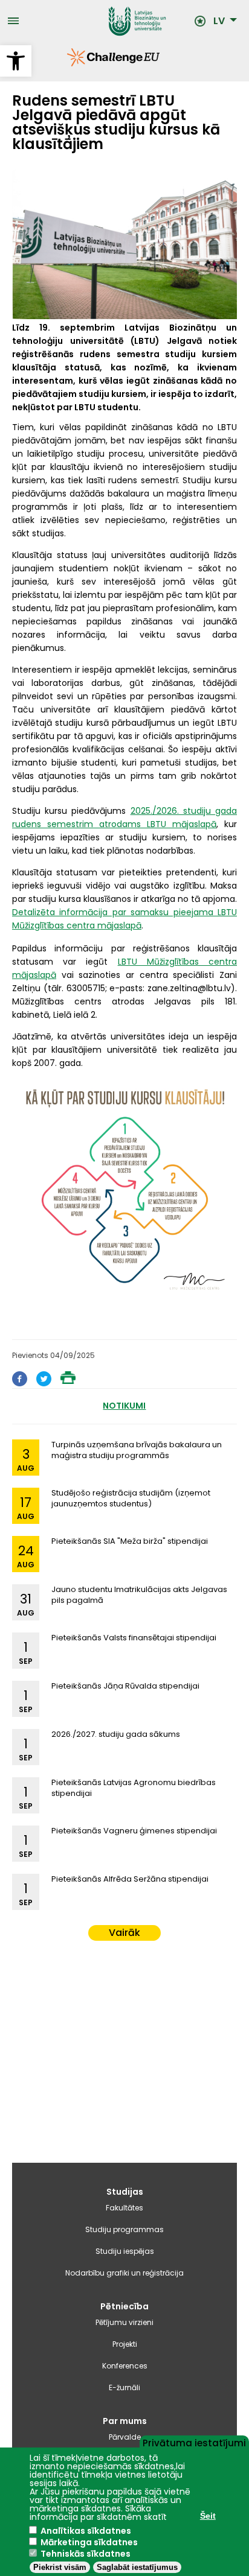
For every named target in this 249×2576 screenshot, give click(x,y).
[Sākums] (107, 21)
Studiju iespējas (125, 2251)
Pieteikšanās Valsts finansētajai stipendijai (134, 1638)
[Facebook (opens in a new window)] (20, 1383)
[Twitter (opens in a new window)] (44, 1383)
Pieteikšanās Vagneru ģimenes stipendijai (134, 1831)
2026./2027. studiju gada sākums (116, 1734)
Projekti (125, 2344)
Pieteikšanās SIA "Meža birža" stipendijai (130, 1541)
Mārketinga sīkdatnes (89, 2542)
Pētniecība (124, 2306)
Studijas (125, 2192)
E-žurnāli (124, 2387)
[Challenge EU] (67, 63)
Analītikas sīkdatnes (86, 2531)
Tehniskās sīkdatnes (86, 2554)
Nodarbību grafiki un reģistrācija (124, 2273)
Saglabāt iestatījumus (137, 2567)
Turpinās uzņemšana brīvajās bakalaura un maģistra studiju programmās (137, 1450)
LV (219, 21)
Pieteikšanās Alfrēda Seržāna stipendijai (130, 1879)
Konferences (125, 2366)
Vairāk (124, 1933)
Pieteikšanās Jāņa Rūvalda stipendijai (125, 1686)
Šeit (208, 2516)
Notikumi (124, 1406)
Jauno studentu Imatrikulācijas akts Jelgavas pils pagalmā (139, 1595)
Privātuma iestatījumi (194, 2442)
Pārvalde (125, 2437)
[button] (16, 61)
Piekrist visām (60, 2567)
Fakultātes (124, 2208)
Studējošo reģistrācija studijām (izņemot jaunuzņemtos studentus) (131, 1498)
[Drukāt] (68, 1381)
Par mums (125, 2421)
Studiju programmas (124, 2229)
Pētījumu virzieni (124, 2322)
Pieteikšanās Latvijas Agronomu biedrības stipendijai (134, 1788)
